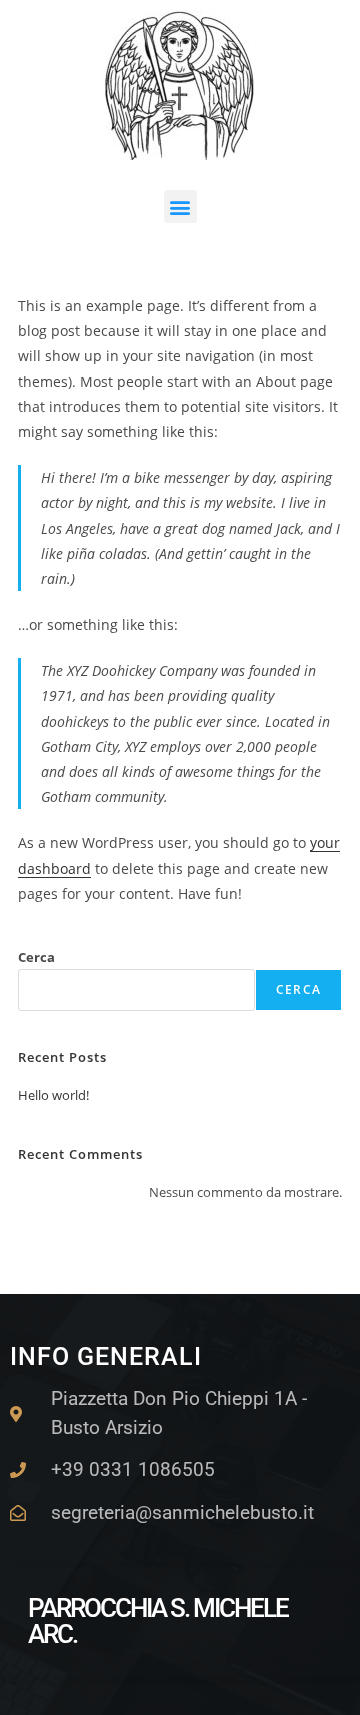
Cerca (36, 957)
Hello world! (53, 1095)
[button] (180, 206)
